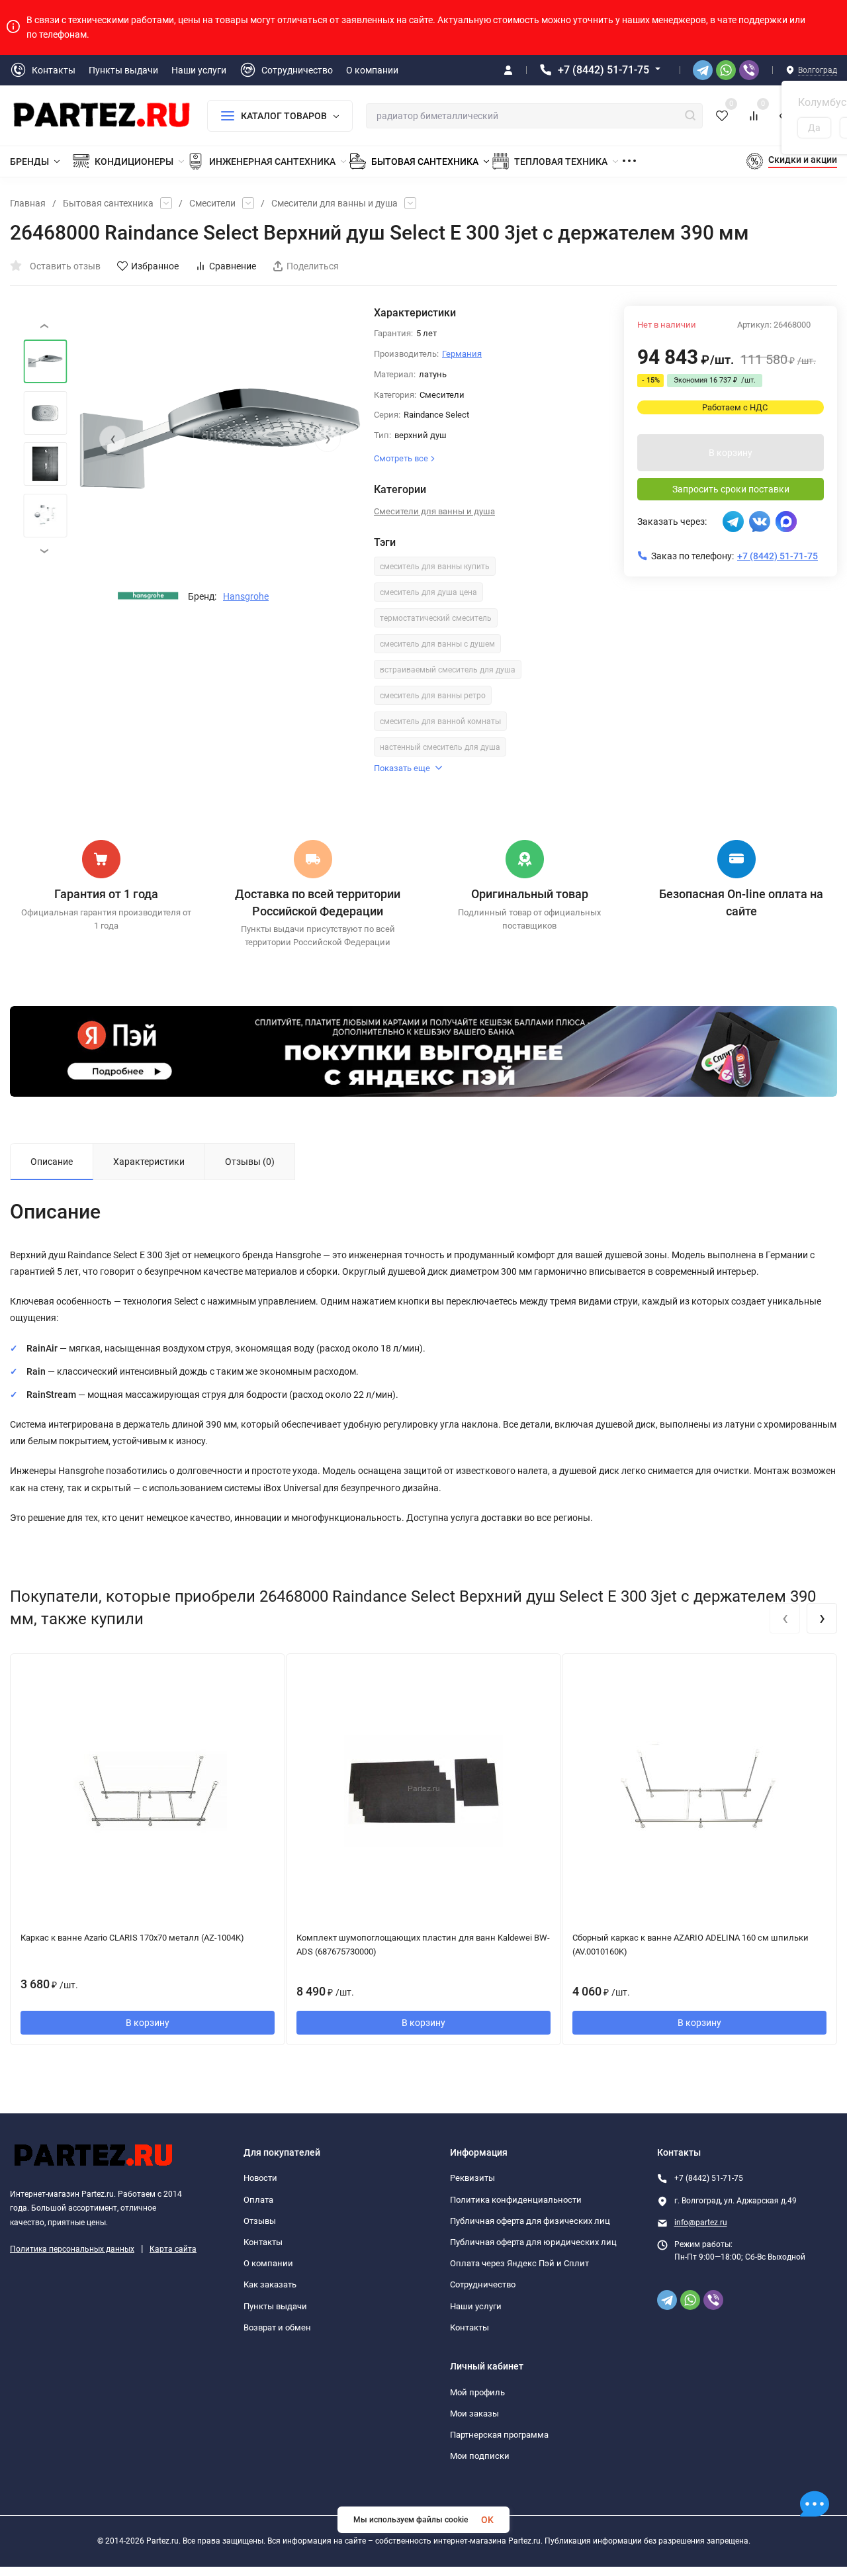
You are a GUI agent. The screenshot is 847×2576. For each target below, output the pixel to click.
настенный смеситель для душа (440, 747)
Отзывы (260, 2221)
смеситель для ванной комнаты (440, 721)
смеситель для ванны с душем (437, 644)
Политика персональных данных (72, 2249)
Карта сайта (173, 2249)
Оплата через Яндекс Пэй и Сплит (519, 2263)
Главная (28, 203)
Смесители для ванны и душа (334, 203)
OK (487, 2520)
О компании (268, 2263)
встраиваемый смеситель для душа (448, 670)
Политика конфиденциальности (516, 2200)
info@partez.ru (701, 2223)
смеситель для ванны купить (435, 567)
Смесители (212, 203)
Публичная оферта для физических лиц (530, 2221)
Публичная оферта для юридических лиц (533, 2242)
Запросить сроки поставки (731, 489)
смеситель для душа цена (428, 592)
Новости (260, 2178)
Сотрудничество (483, 2284)
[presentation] (112, 439)
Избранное (155, 266)
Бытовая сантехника (108, 203)
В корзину (731, 453)
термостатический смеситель (436, 618)
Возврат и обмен (277, 2327)
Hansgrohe (246, 596)
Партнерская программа (499, 2435)
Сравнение (233, 266)
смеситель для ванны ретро (433, 696)
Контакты (263, 2242)
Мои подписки (480, 2456)
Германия (462, 354)
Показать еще (402, 768)
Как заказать (270, 2284)
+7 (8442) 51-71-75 (603, 70)
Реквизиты (472, 2178)
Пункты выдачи (275, 2306)
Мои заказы (474, 2414)
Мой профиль (477, 2392)
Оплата (258, 2200)
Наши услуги (476, 2306)
